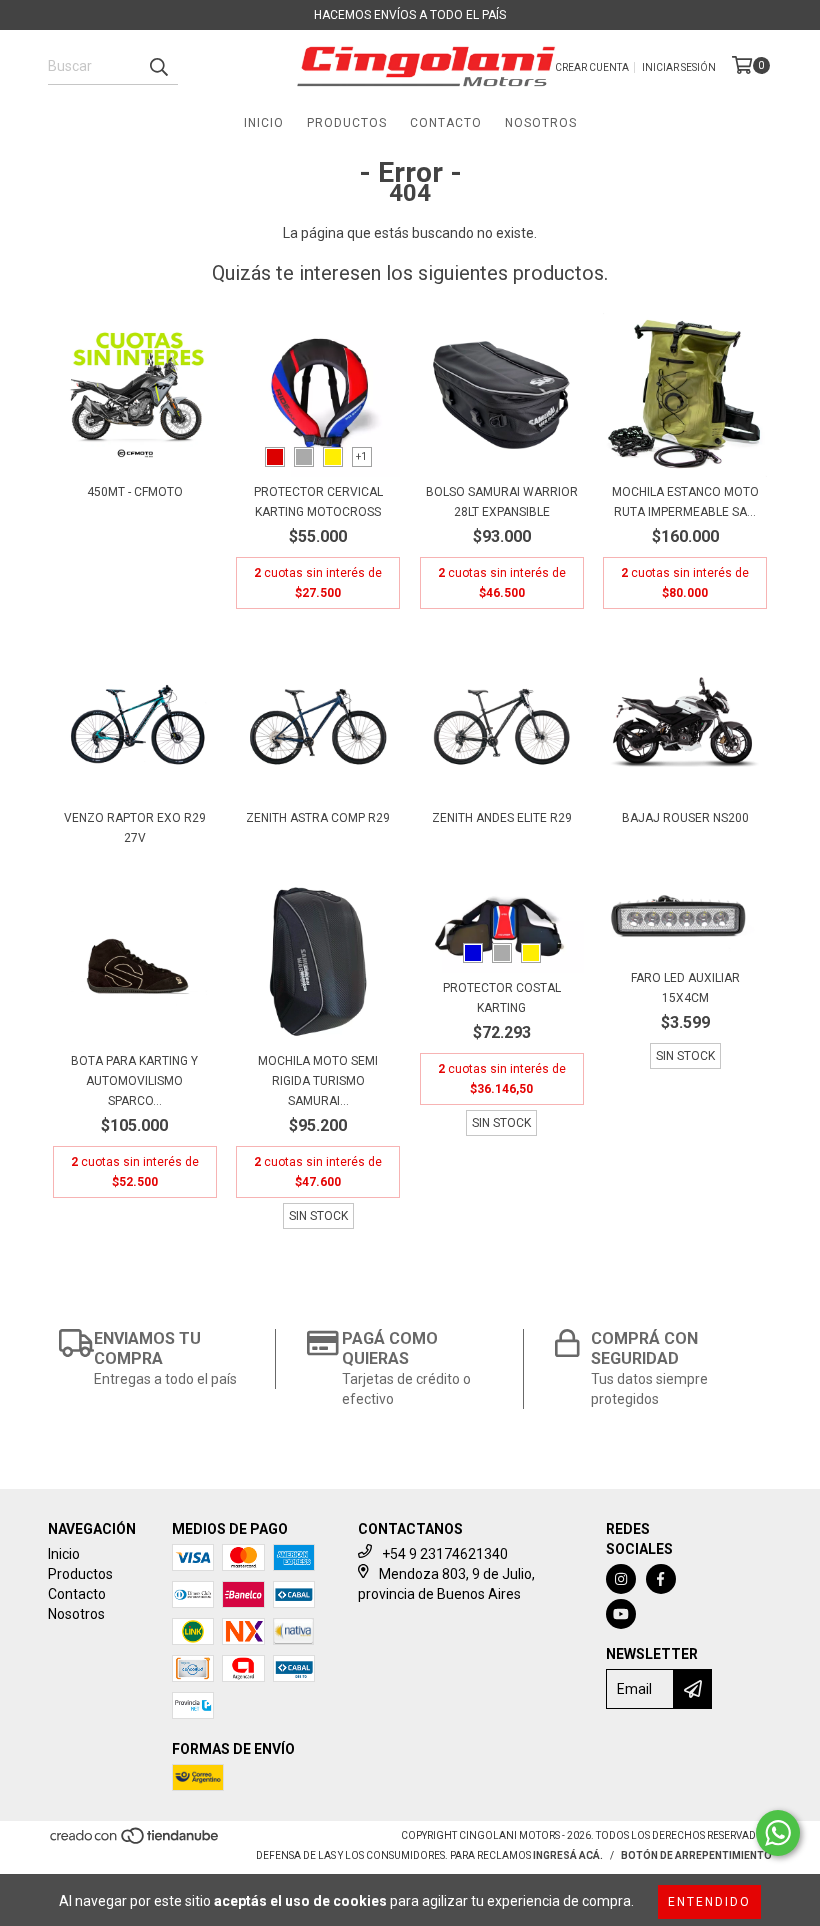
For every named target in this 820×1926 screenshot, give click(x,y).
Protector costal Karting (502, 998)
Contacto (446, 123)
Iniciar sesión (679, 67)
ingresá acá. (568, 1855)
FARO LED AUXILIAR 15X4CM (685, 988)
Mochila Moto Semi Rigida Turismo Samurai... (318, 1081)
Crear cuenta (592, 67)
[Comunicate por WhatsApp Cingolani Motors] (778, 1833)
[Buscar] (158, 67)
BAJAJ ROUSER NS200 (685, 818)
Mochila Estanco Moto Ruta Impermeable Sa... (685, 502)
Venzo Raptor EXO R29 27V (135, 828)
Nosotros (541, 123)
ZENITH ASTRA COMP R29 (318, 818)
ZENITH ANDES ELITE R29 (502, 818)
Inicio (264, 123)
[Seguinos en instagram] (621, 1579)
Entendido (709, 1902)
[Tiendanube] (135, 1842)
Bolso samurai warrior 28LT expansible (502, 502)
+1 (361, 456)
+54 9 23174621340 (445, 1554)
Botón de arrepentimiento (696, 1855)
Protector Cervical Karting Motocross (318, 502)
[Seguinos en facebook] (661, 1579)
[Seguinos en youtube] (621, 1614)
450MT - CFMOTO (135, 492)
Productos (347, 123)
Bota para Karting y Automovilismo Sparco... (134, 1081)
